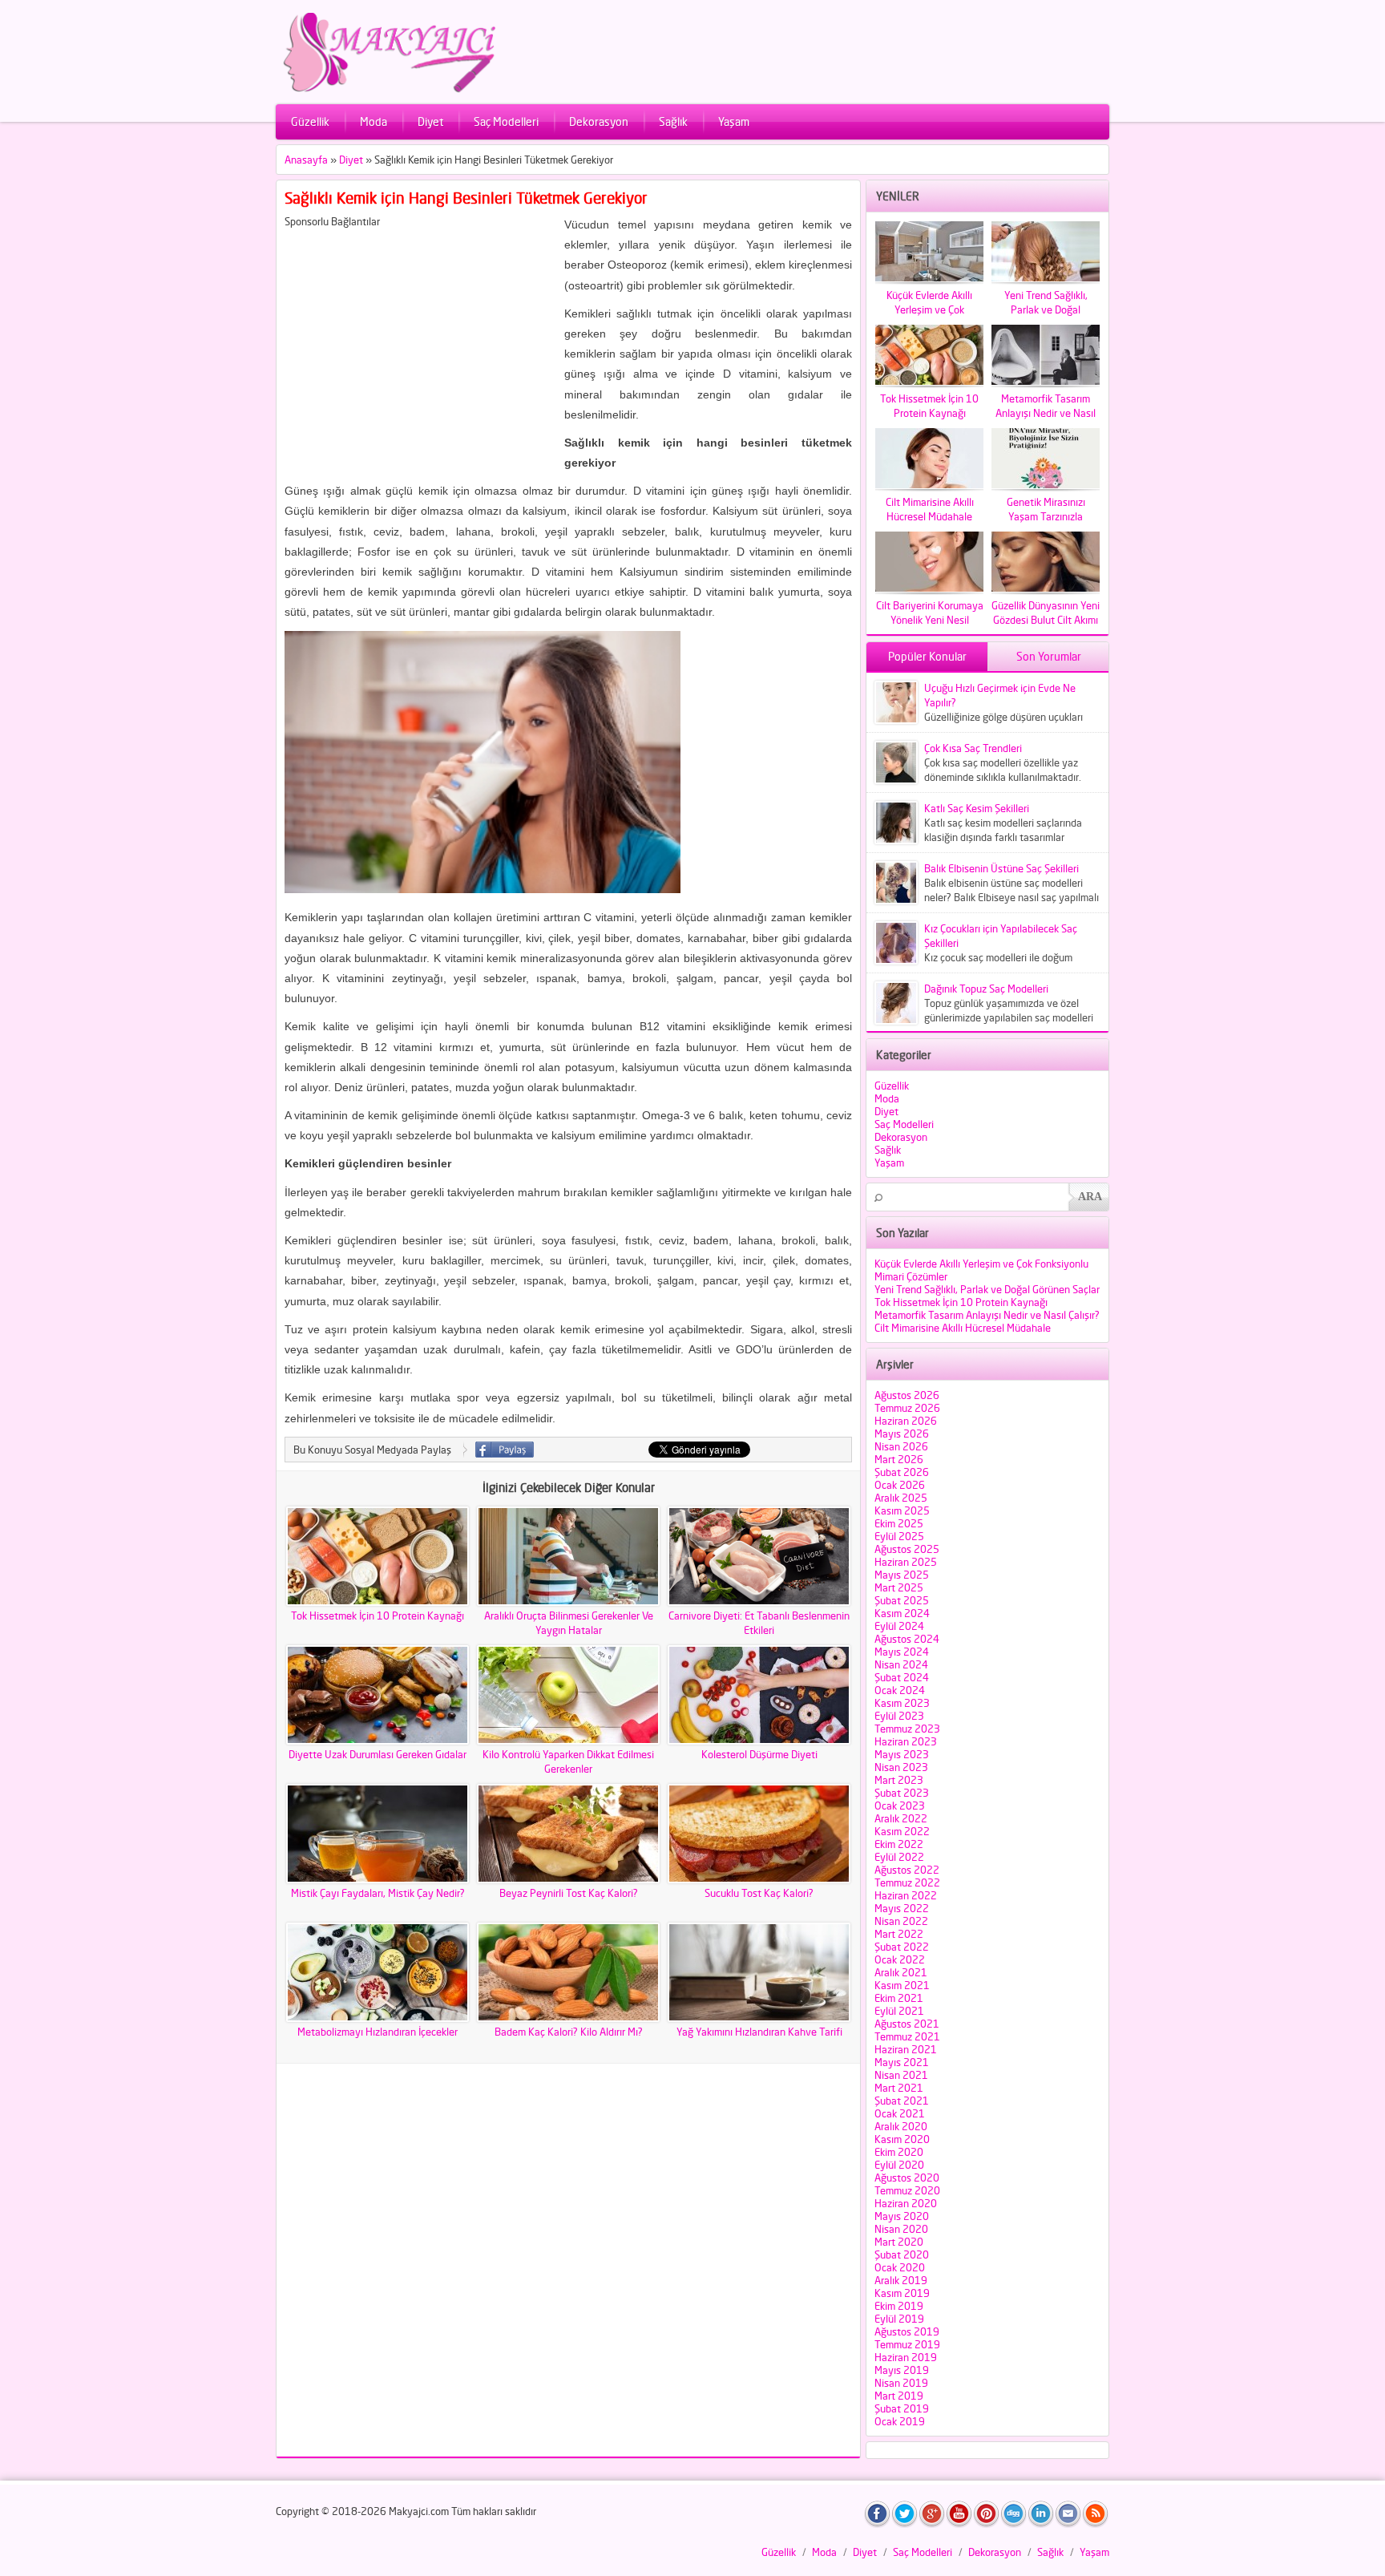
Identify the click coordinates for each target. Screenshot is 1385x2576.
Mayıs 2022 (902, 1908)
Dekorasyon (599, 121)
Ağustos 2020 (907, 2178)
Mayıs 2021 (902, 2062)
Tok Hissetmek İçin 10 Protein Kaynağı (378, 1616)
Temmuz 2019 (907, 2344)
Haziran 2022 (906, 1895)
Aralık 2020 (901, 2126)
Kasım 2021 (902, 1985)
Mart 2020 (899, 2242)
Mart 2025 (899, 1587)
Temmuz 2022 (907, 1882)
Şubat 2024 (902, 1677)
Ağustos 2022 (907, 1870)
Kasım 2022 (902, 1831)
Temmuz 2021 (907, 2036)
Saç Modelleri (506, 121)
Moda (374, 121)
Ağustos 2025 (907, 1549)
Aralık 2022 (901, 1818)
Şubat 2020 (902, 2255)
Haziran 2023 (906, 1741)
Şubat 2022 (902, 1947)
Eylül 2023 (899, 1716)
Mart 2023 (899, 1780)
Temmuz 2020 (907, 2190)
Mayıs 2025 (902, 1575)
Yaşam (734, 121)
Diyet (430, 121)
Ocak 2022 (900, 1959)
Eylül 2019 (899, 2319)
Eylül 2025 (899, 1536)
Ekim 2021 (899, 1998)
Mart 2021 (899, 2088)
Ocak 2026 (900, 1485)
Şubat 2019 (902, 2408)
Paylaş (505, 1450)
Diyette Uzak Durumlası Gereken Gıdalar (378, 1754)
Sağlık (673, 121)
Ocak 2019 (900, 2421)
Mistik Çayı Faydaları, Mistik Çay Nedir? (378, 1893)
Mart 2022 (899, 1934)
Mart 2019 (899, 2396)
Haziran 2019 (906, 2357)
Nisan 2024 (901, 1664)
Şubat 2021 (902, 2101)
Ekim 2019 (899, 2306)
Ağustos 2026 (907, 1395)
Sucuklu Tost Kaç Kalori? (759, 1893)
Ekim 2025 (899, 1523)
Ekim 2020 (899, 2152)
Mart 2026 (899, 1459)
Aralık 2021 (901, 1972)
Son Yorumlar (1049, 656)
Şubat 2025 (902, 1600)
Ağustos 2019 (907, 2331)
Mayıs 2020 (902, 2216)
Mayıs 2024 (902, 1652)
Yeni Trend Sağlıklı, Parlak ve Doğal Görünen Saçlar (987, 1289)
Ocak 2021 (900, 2113)
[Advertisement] (419, 340)
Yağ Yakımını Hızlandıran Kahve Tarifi (759, 2032)
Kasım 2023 (902, 1703)
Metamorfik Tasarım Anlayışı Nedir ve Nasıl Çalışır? (987, 1315)
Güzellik (310, 121)
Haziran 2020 (906, 2203)
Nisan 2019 (901, 2383)
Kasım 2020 (902, 2139)
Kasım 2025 (902, 1510)
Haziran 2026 (906, 1421)
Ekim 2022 (899, 1844)
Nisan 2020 (901, 2229)
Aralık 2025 (901, 1498)
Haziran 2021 (906, 2049)
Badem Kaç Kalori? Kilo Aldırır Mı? (569, 2032)
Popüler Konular (927, 656)
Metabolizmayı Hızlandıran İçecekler (378, 2032)
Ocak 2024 (900, 1690)
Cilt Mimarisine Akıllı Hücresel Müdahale (963, 1328)
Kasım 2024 (902, 1613)
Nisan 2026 (901, 1446)
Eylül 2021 (899, 2011)
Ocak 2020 (900, 2267)
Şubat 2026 (902, 1472)
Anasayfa (306, 160)
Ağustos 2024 (907, 1639)
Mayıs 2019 (902, 2370)
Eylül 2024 (899, 1626)
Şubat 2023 (902, 1793)
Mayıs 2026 (902, 1434)
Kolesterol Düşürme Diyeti (759, 1754)
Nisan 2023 (901, 1767)
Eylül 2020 (899, 2165)
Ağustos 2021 (907, 2024)
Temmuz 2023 (907, 1729)
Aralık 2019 (901, 2280)
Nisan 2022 (901, 1921)
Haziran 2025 (906, 1562)
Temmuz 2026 (907, 1408)
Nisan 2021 (901, 2075)
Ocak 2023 (900, 1806)
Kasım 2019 (902, 2293)
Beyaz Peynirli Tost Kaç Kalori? (569, 1893)
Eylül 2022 (899, 1857)
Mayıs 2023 (902, 1754)
